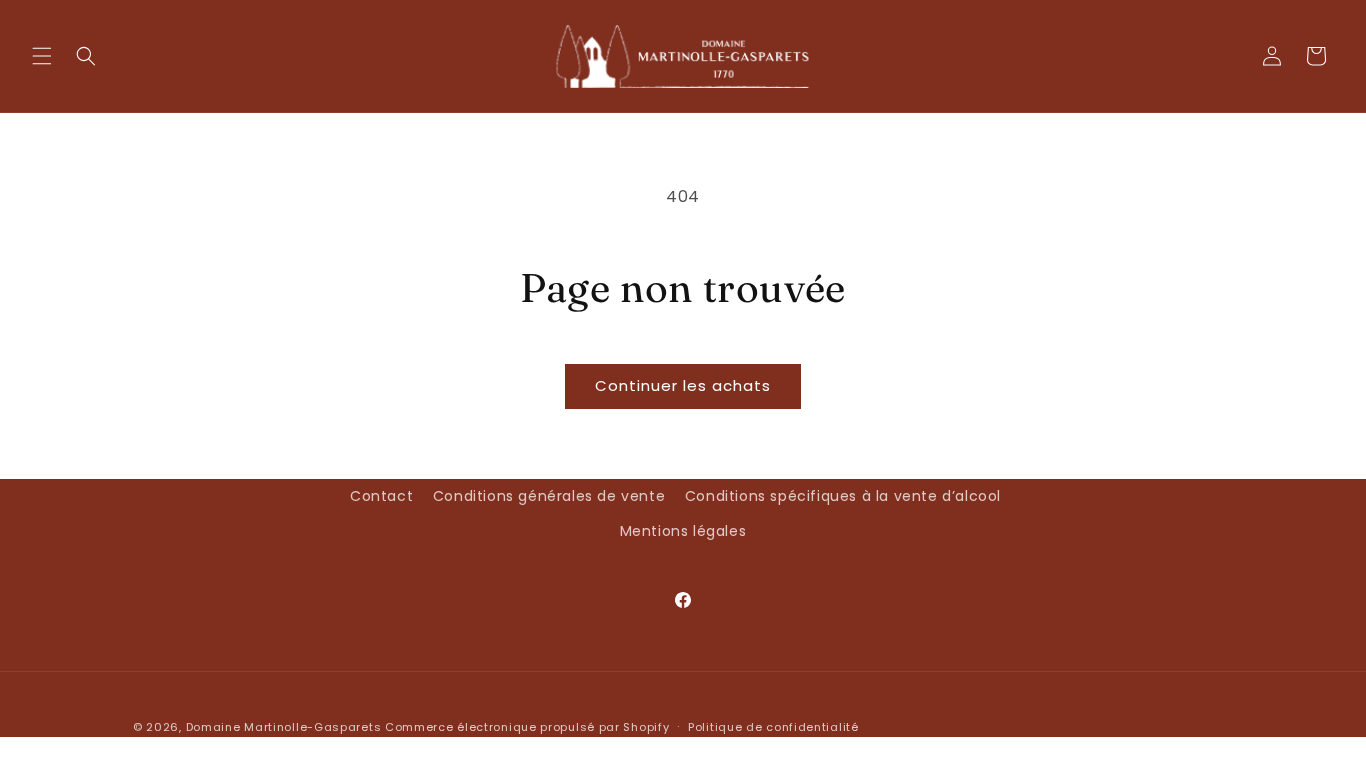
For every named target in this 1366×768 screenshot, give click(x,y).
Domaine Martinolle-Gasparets (284, 727)
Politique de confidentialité (773, 727)
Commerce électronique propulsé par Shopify (527, 727)
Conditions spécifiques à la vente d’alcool (843, 496)
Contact (381, 496)
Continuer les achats (683, 385)
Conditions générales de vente (549, 496)
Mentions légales (683, 531)
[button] (42, 56)
